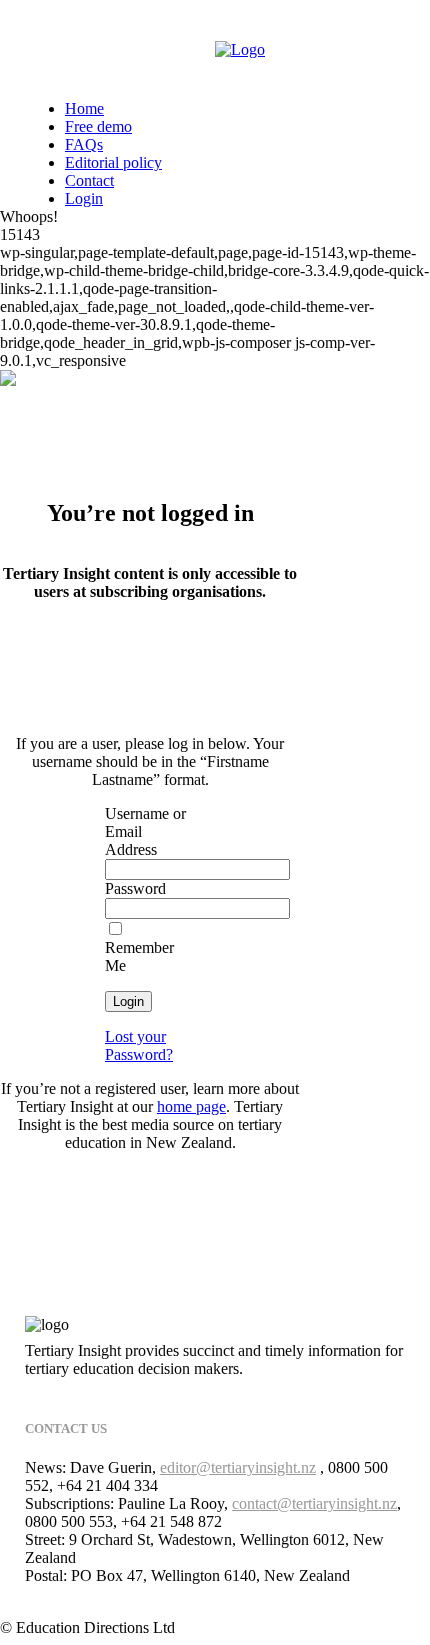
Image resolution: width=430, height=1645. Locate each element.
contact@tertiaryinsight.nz (314, 1503)
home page (191, 1106)
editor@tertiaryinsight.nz (238, 1467)
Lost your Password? (139, 1045)
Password (135, 888)
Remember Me (139, 956)
